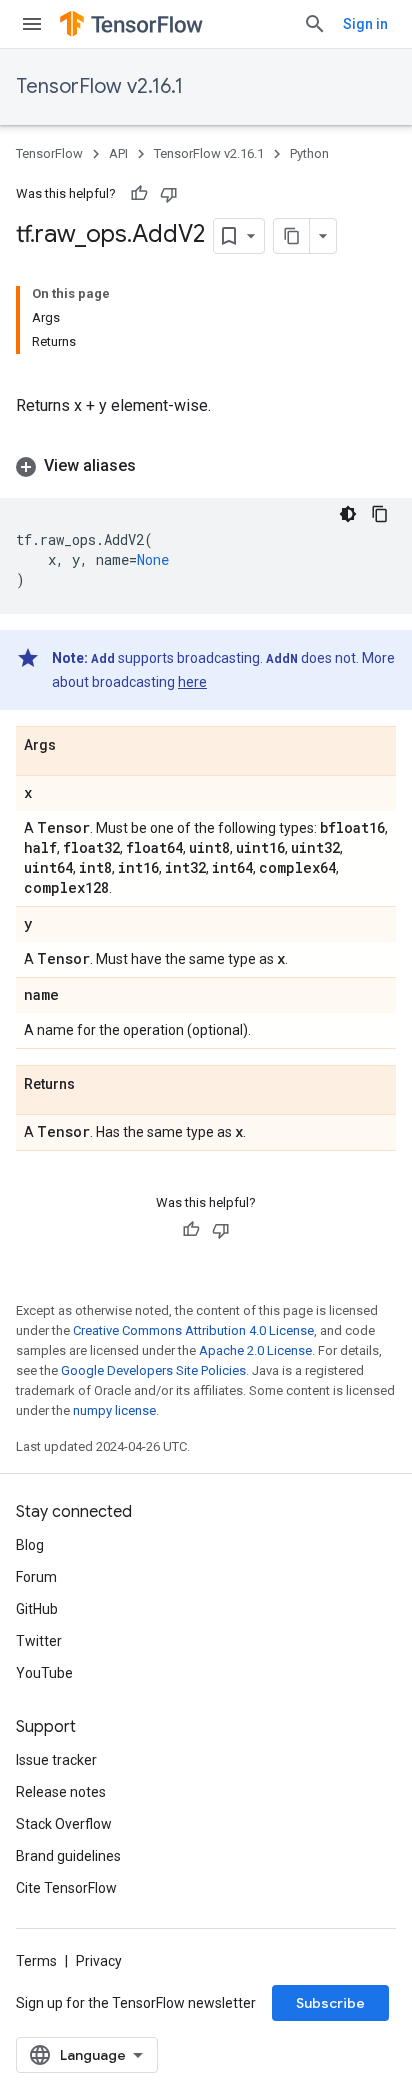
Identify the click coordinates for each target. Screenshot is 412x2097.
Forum (36, 1577)
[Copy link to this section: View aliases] (156, 466)
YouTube (44, 1673)
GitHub (37, 1609)
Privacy (99, 1961)
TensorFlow (49, 153)
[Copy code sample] (380, 514)
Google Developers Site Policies (153, 1370)
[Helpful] (139, 194)
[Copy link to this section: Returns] (95, 1085)
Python (309, 153)
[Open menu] (32, 24)
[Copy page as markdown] (292, 236)
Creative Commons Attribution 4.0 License (193, 1330)
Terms (36, 1961)
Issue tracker (56, 1760)
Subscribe (330, 2003)
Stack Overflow (64, 1824)
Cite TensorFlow (66, 1888)
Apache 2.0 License (255, 1350)
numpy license (114, 1410)
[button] (206, 466)
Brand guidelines (68, 1856)
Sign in (365, 24)
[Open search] (315, 24)
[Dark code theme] (348, 514)
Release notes (61, 1792)
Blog (30, 1545)
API (118, 153)
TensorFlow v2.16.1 (99, 86)
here (192, 682)
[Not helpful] (169, 194)
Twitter (39, 1641)
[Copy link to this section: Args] (76, 746)
